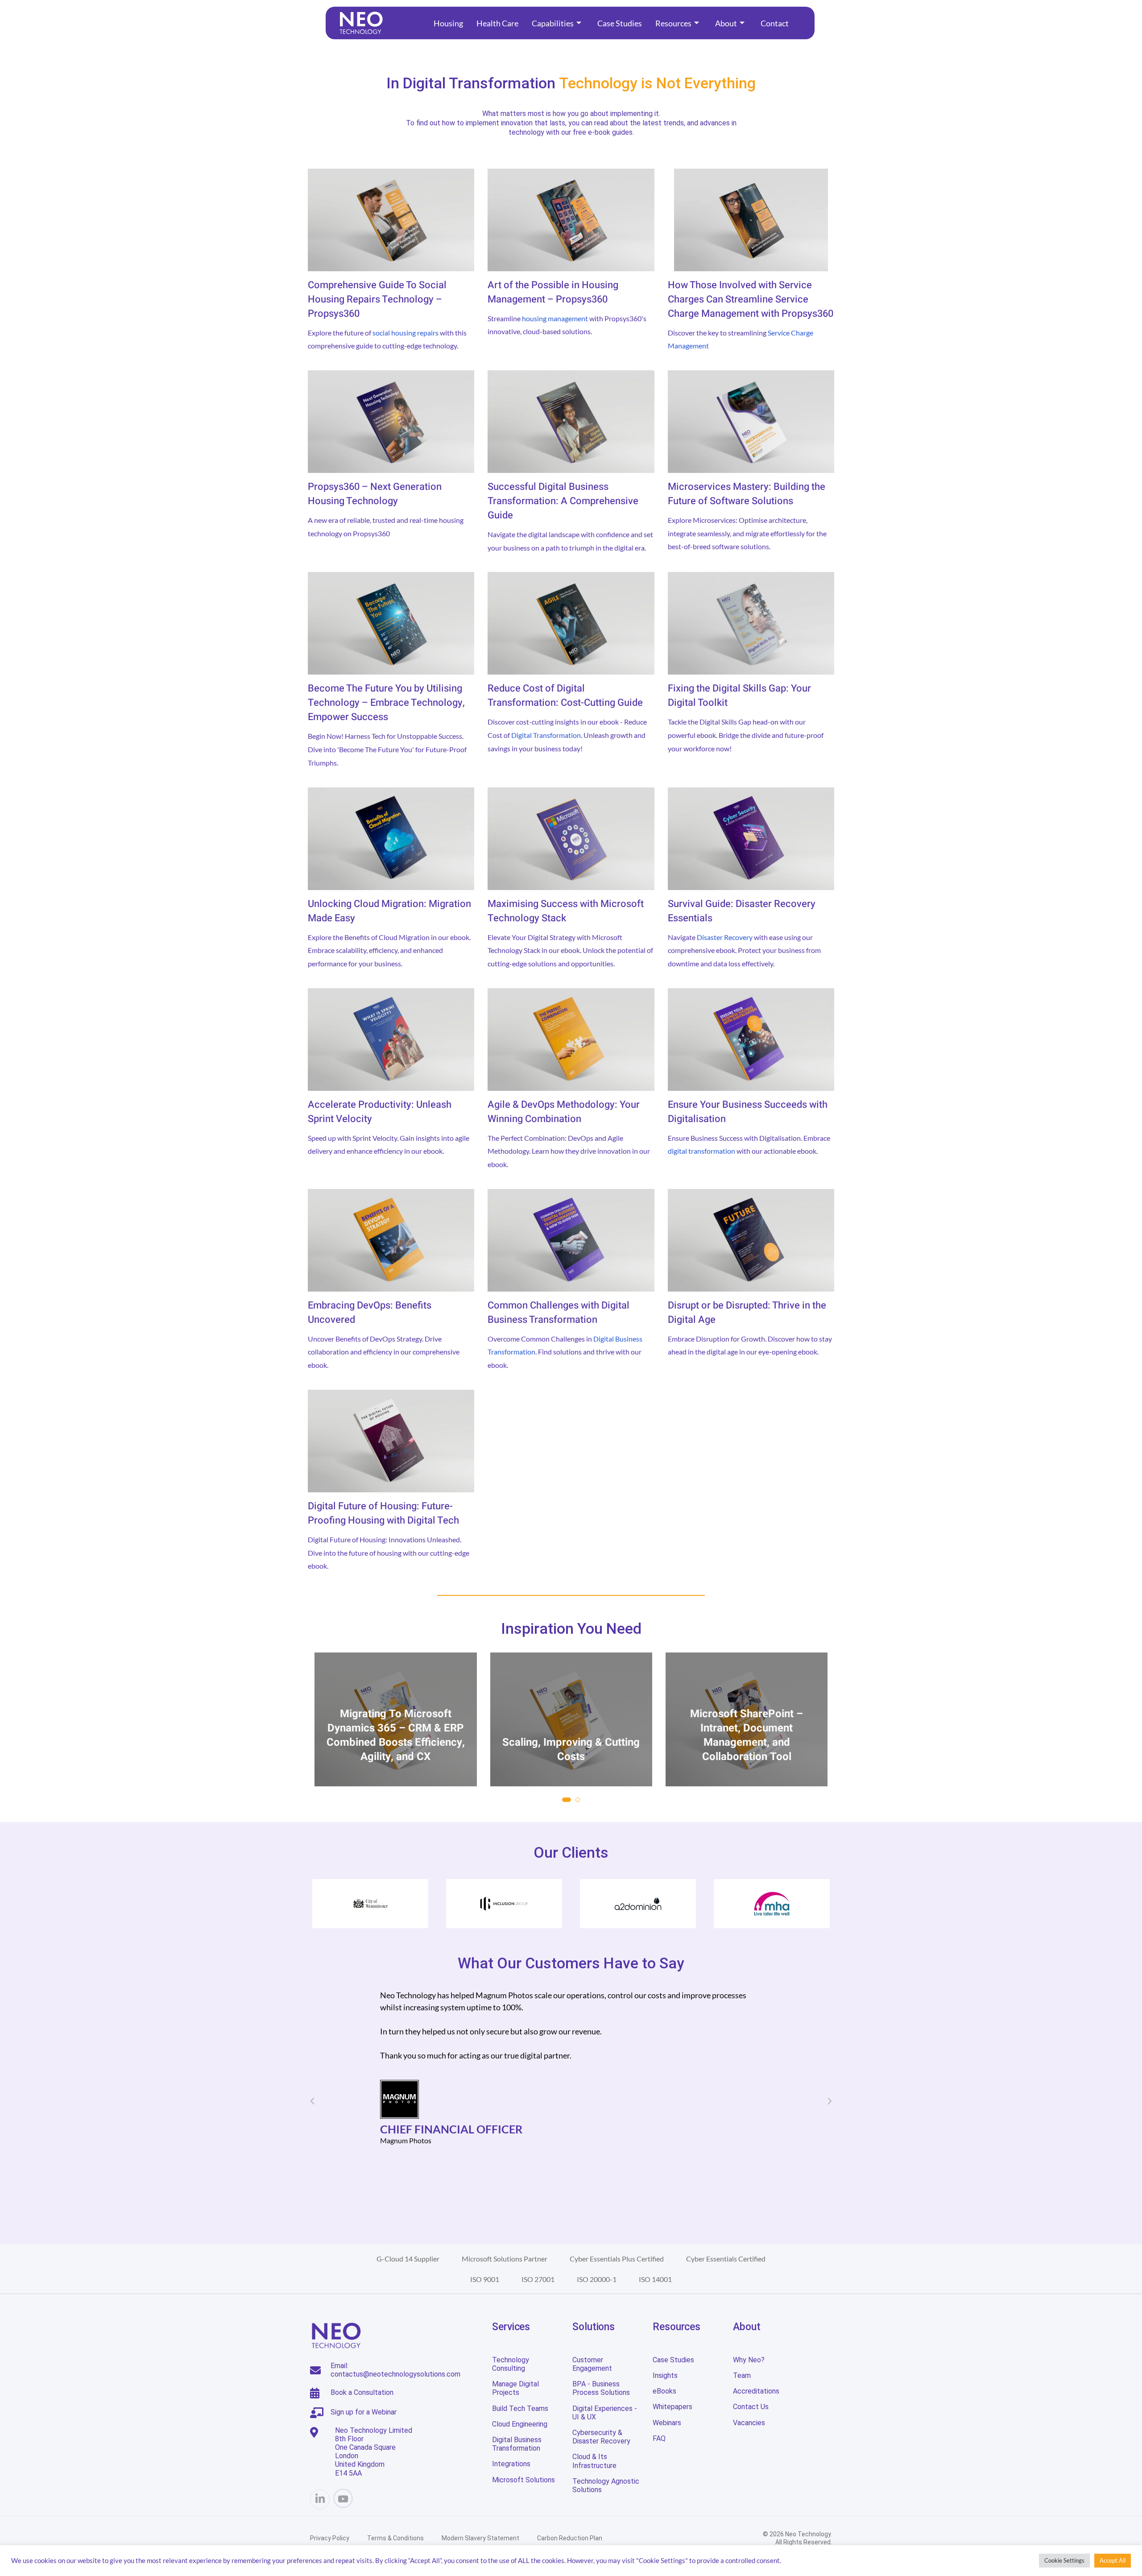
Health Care (497, 23)
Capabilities (553, 23)
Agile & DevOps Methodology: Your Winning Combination (564, 1112)
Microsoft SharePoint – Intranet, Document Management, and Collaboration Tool (571, 1735)
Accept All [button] (1113, 2560)
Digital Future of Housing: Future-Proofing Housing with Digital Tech (383, 1513)
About (726, 23)
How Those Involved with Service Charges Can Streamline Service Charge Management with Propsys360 (751, 299)
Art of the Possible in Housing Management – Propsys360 (553, 292)
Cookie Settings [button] (1064, 2560)
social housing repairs (405, 333)
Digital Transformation (546, 735)
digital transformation (701, 1151)
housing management (555, 318)
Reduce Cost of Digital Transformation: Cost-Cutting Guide (565, 696)
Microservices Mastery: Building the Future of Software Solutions (747, 494)
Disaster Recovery (725, 937)
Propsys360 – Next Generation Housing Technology (375, 494)
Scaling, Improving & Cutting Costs (396, 1750)
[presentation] (323, 1738)
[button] (567, 1800)
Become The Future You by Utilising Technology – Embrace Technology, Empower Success (386, 703)
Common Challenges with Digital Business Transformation (559, 1313)
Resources (673, 23)
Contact (775, 23)
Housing (448, 23)
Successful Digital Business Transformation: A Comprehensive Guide (563, 501)
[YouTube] (343, 2498)
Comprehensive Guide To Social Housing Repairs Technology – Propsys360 (377, 299)
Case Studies (620, 23)
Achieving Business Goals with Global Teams (747, 1750)
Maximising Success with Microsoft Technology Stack (566, 911)
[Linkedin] (320, 2499)
